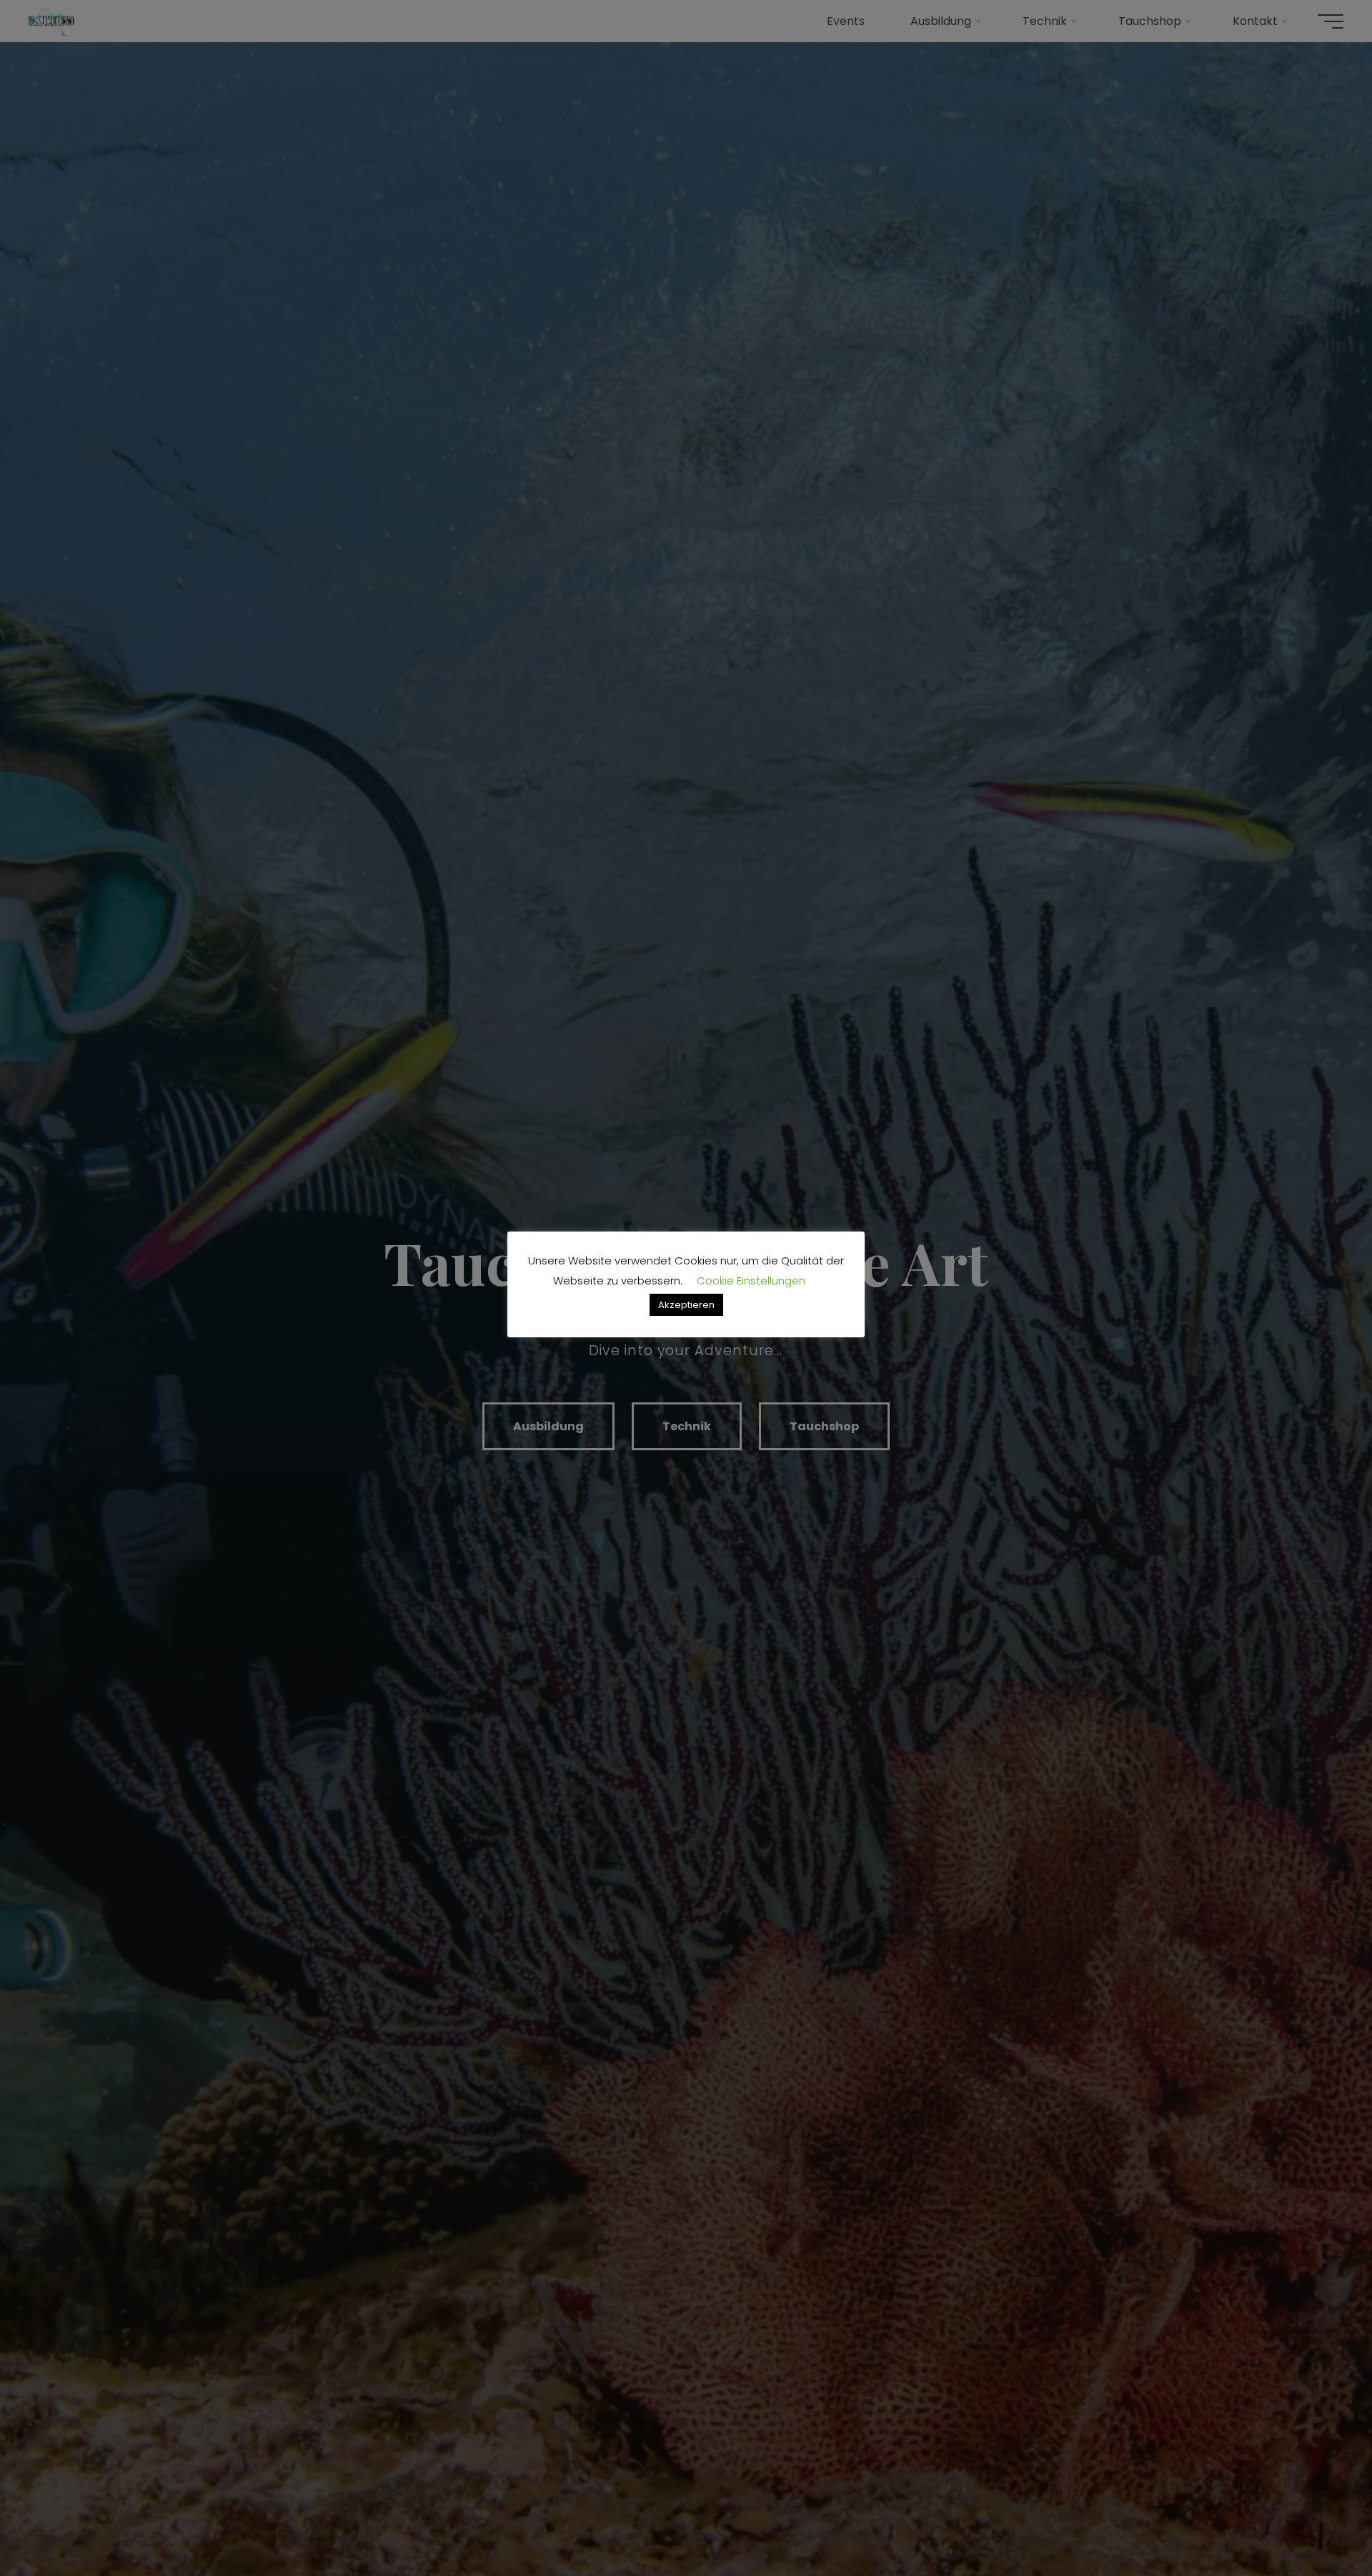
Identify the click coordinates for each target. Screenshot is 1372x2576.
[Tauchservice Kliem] (51, 21)
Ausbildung (548, 1426)
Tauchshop (824, 1426)
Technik (687, 1426)
